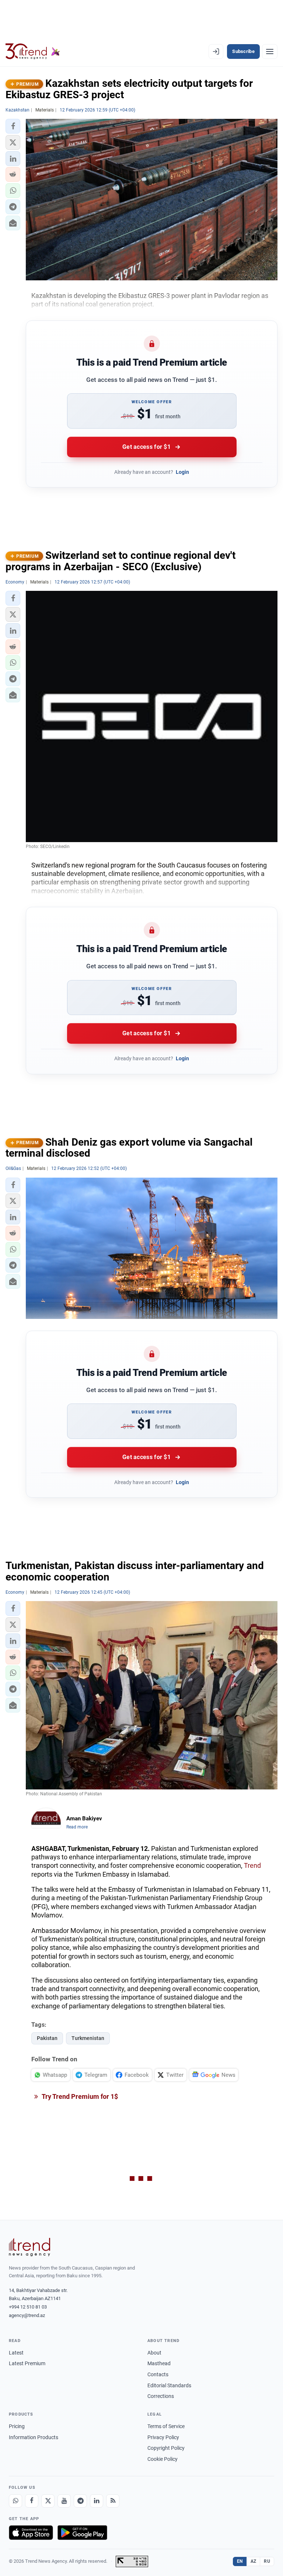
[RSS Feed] (113, 2501)
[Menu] (270, 52)
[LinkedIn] (97, 2501)
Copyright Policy (166, 2448)
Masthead (159, 2363)
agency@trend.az (27, 2315)
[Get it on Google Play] (82, 2533)
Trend (252, 1865)
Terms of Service (166, 2426)
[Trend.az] (33, 52)
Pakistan (47, 2038)
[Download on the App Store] (31, 2533)
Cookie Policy (163, 2459)
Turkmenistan (88, 2038)
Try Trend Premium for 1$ (79, 2096)
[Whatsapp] (15, 2501)
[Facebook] (32, 2501)
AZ (254, 2561)
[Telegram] (80, 2501)
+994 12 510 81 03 (28, 2307)
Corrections (161, 2396)
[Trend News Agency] (29, 2247)
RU (267, 2561)
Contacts (158, 2374)
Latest (16, 2353)
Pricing (17, 2426)
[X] (48, 2501)
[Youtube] (64, 2501)
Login (182, 472)
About (154, 2353)
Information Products (34, 2437)
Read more (77, 1827)
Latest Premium (27, 2363)
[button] (13, 126)
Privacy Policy (163, 2437)
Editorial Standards (169, 2385)
